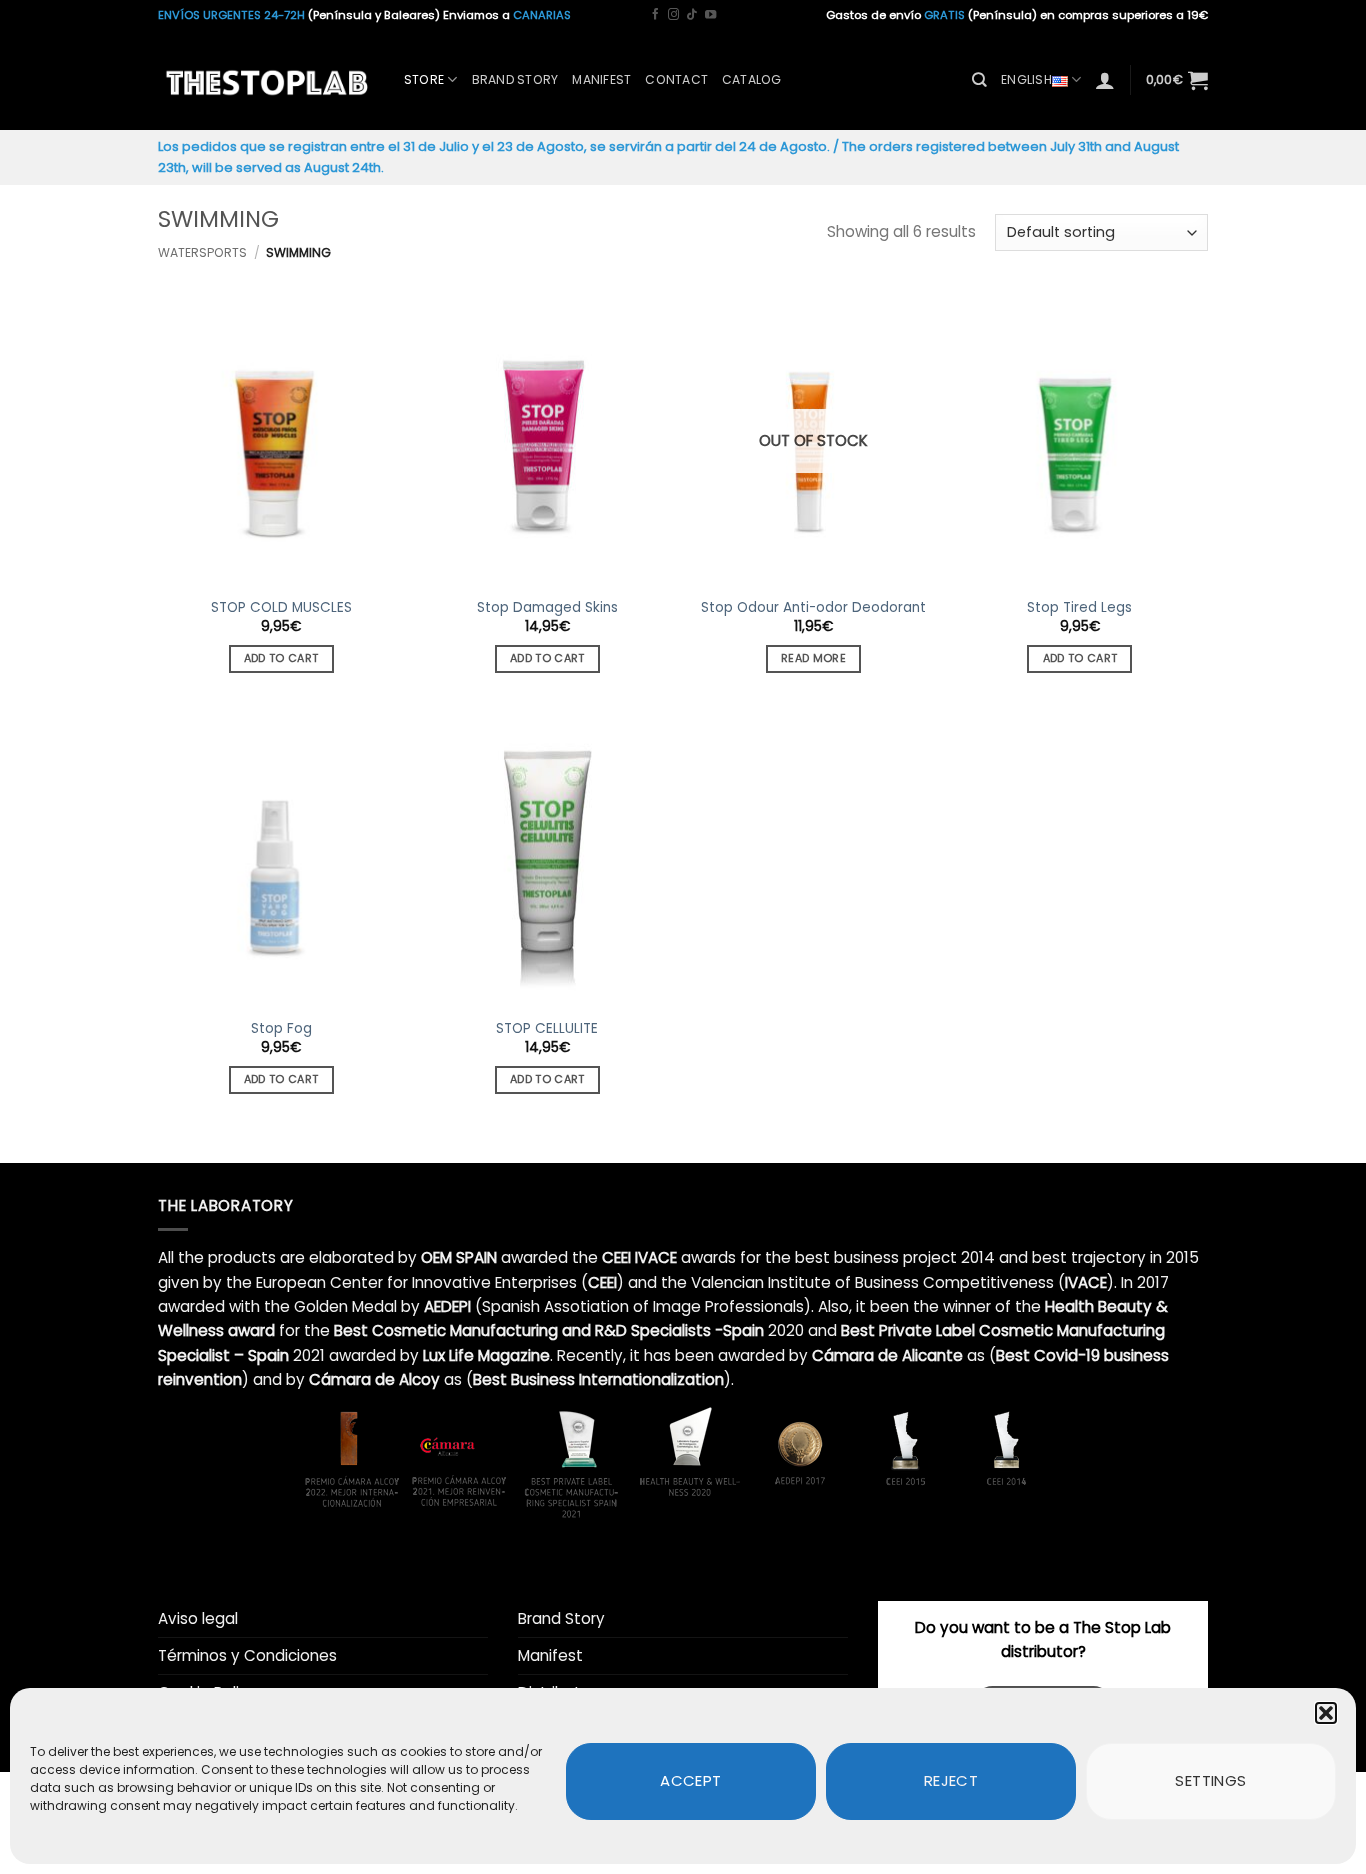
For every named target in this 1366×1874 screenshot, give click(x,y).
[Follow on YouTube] (710, 15)
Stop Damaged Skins (547, 608)
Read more (813, 658)
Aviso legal (198, 1618)
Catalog (752, 79)
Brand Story (515, 79)
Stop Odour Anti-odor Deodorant (813, 608)
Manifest (601, 79)
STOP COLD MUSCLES (281, 608)
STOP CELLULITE (547, 1029)
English (1026, 79)
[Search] (979, 80)
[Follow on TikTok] (691, 15)
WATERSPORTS (202, 252)
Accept (691, 1780)
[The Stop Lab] (266, 80)
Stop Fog (281, 1029)
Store (424, 79)
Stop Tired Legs (1079, 608)
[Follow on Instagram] (673, 15)
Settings (1211, 1780)
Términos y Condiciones (247, 1655)
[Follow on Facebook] (655, 15)
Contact (676, 79)
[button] (1326, 1713)
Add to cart (281, 658)
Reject (951, 1780)
